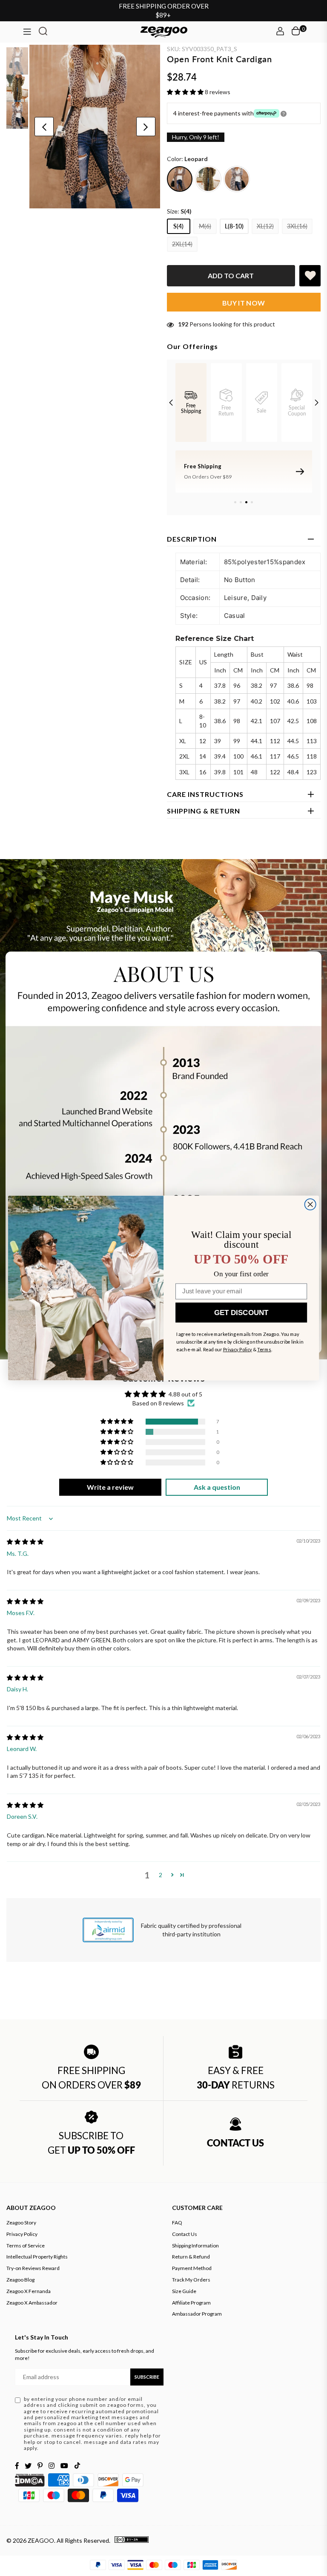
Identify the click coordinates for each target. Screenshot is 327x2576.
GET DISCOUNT (241, 1313)
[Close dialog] (310, 1204)
